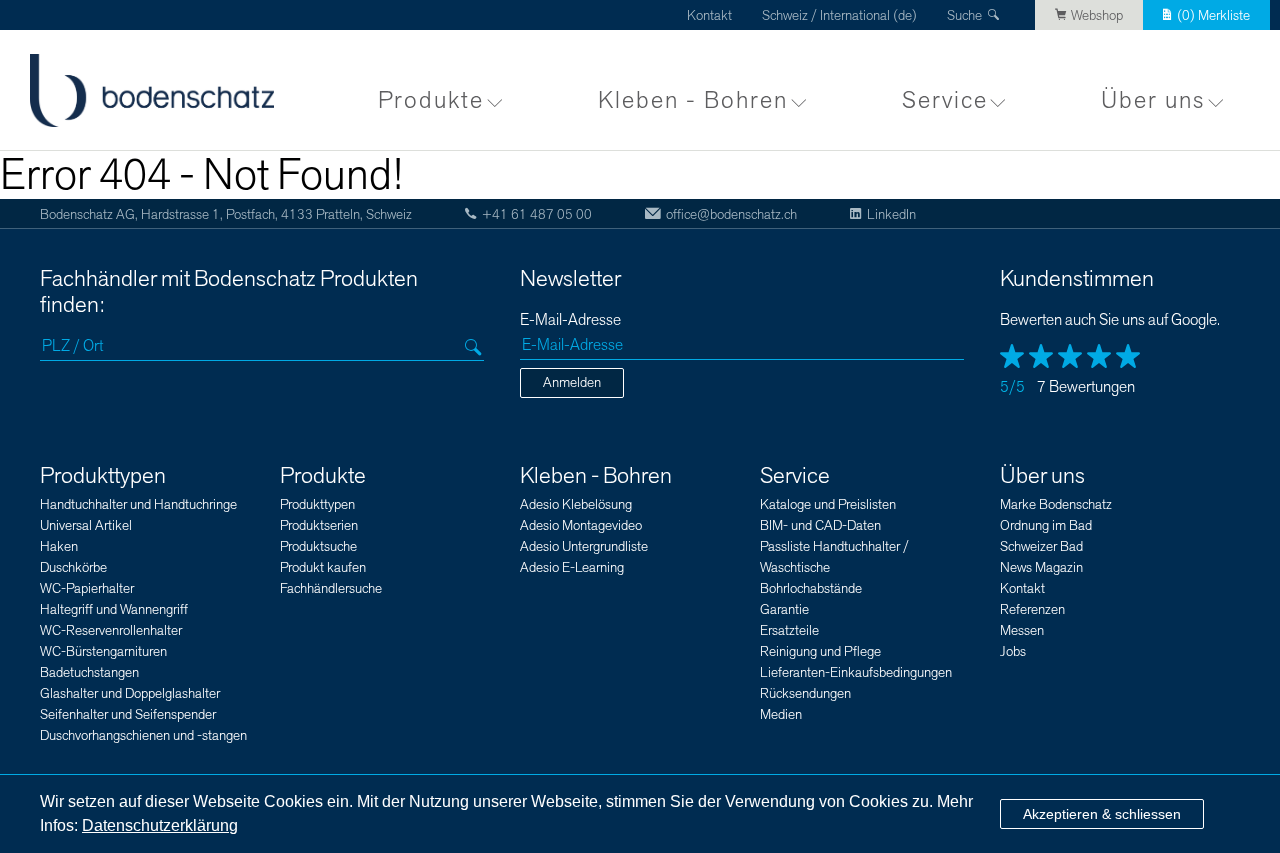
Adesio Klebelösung (576, 504)
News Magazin (1041, 567)
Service (945, 100)
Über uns (1153, 100)
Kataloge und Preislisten (828, 504)
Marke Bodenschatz (1056, 504)
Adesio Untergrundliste (584, 546)
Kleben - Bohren (693, 100)
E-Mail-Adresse (570, 320)
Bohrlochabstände (811, 588)
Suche (964, 15)
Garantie (784, 609)
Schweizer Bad (1041, 546)
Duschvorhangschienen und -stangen (143, 735)
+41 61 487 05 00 (537, 214)
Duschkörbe (73, 567)
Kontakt (709, 15)
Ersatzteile (789, 630)
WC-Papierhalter (87, 588)
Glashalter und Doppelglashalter (130, 693)
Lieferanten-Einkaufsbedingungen (856, 672)
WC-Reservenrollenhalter (111, 630)
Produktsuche (318, 546)
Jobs (1013, 651)
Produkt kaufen (323, 567)
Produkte (431, 100)
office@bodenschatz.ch (731, 214)
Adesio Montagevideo (581, 525)
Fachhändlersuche (331, 588)
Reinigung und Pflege (820, 651)
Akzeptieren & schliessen (1102, 814)
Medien (781, 714)
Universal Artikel (86, 525)
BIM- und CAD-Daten (820, 525)
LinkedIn (891, 214)
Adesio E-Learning (572, 567)
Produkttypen (103, 476)
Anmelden (572, 382)
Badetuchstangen (89, 672)
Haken (59, 546)
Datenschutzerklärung (160, 825)
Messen (1022, 630)
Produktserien (319, 525)
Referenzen (1032, 609)
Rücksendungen (805, 693)
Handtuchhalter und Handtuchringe (138, 504)
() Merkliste (1213, 15)
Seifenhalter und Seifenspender (128, 714)
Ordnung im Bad (1046, 525)
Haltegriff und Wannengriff (114, 609)
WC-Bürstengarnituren (103, 651)
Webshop (1097, 15)
